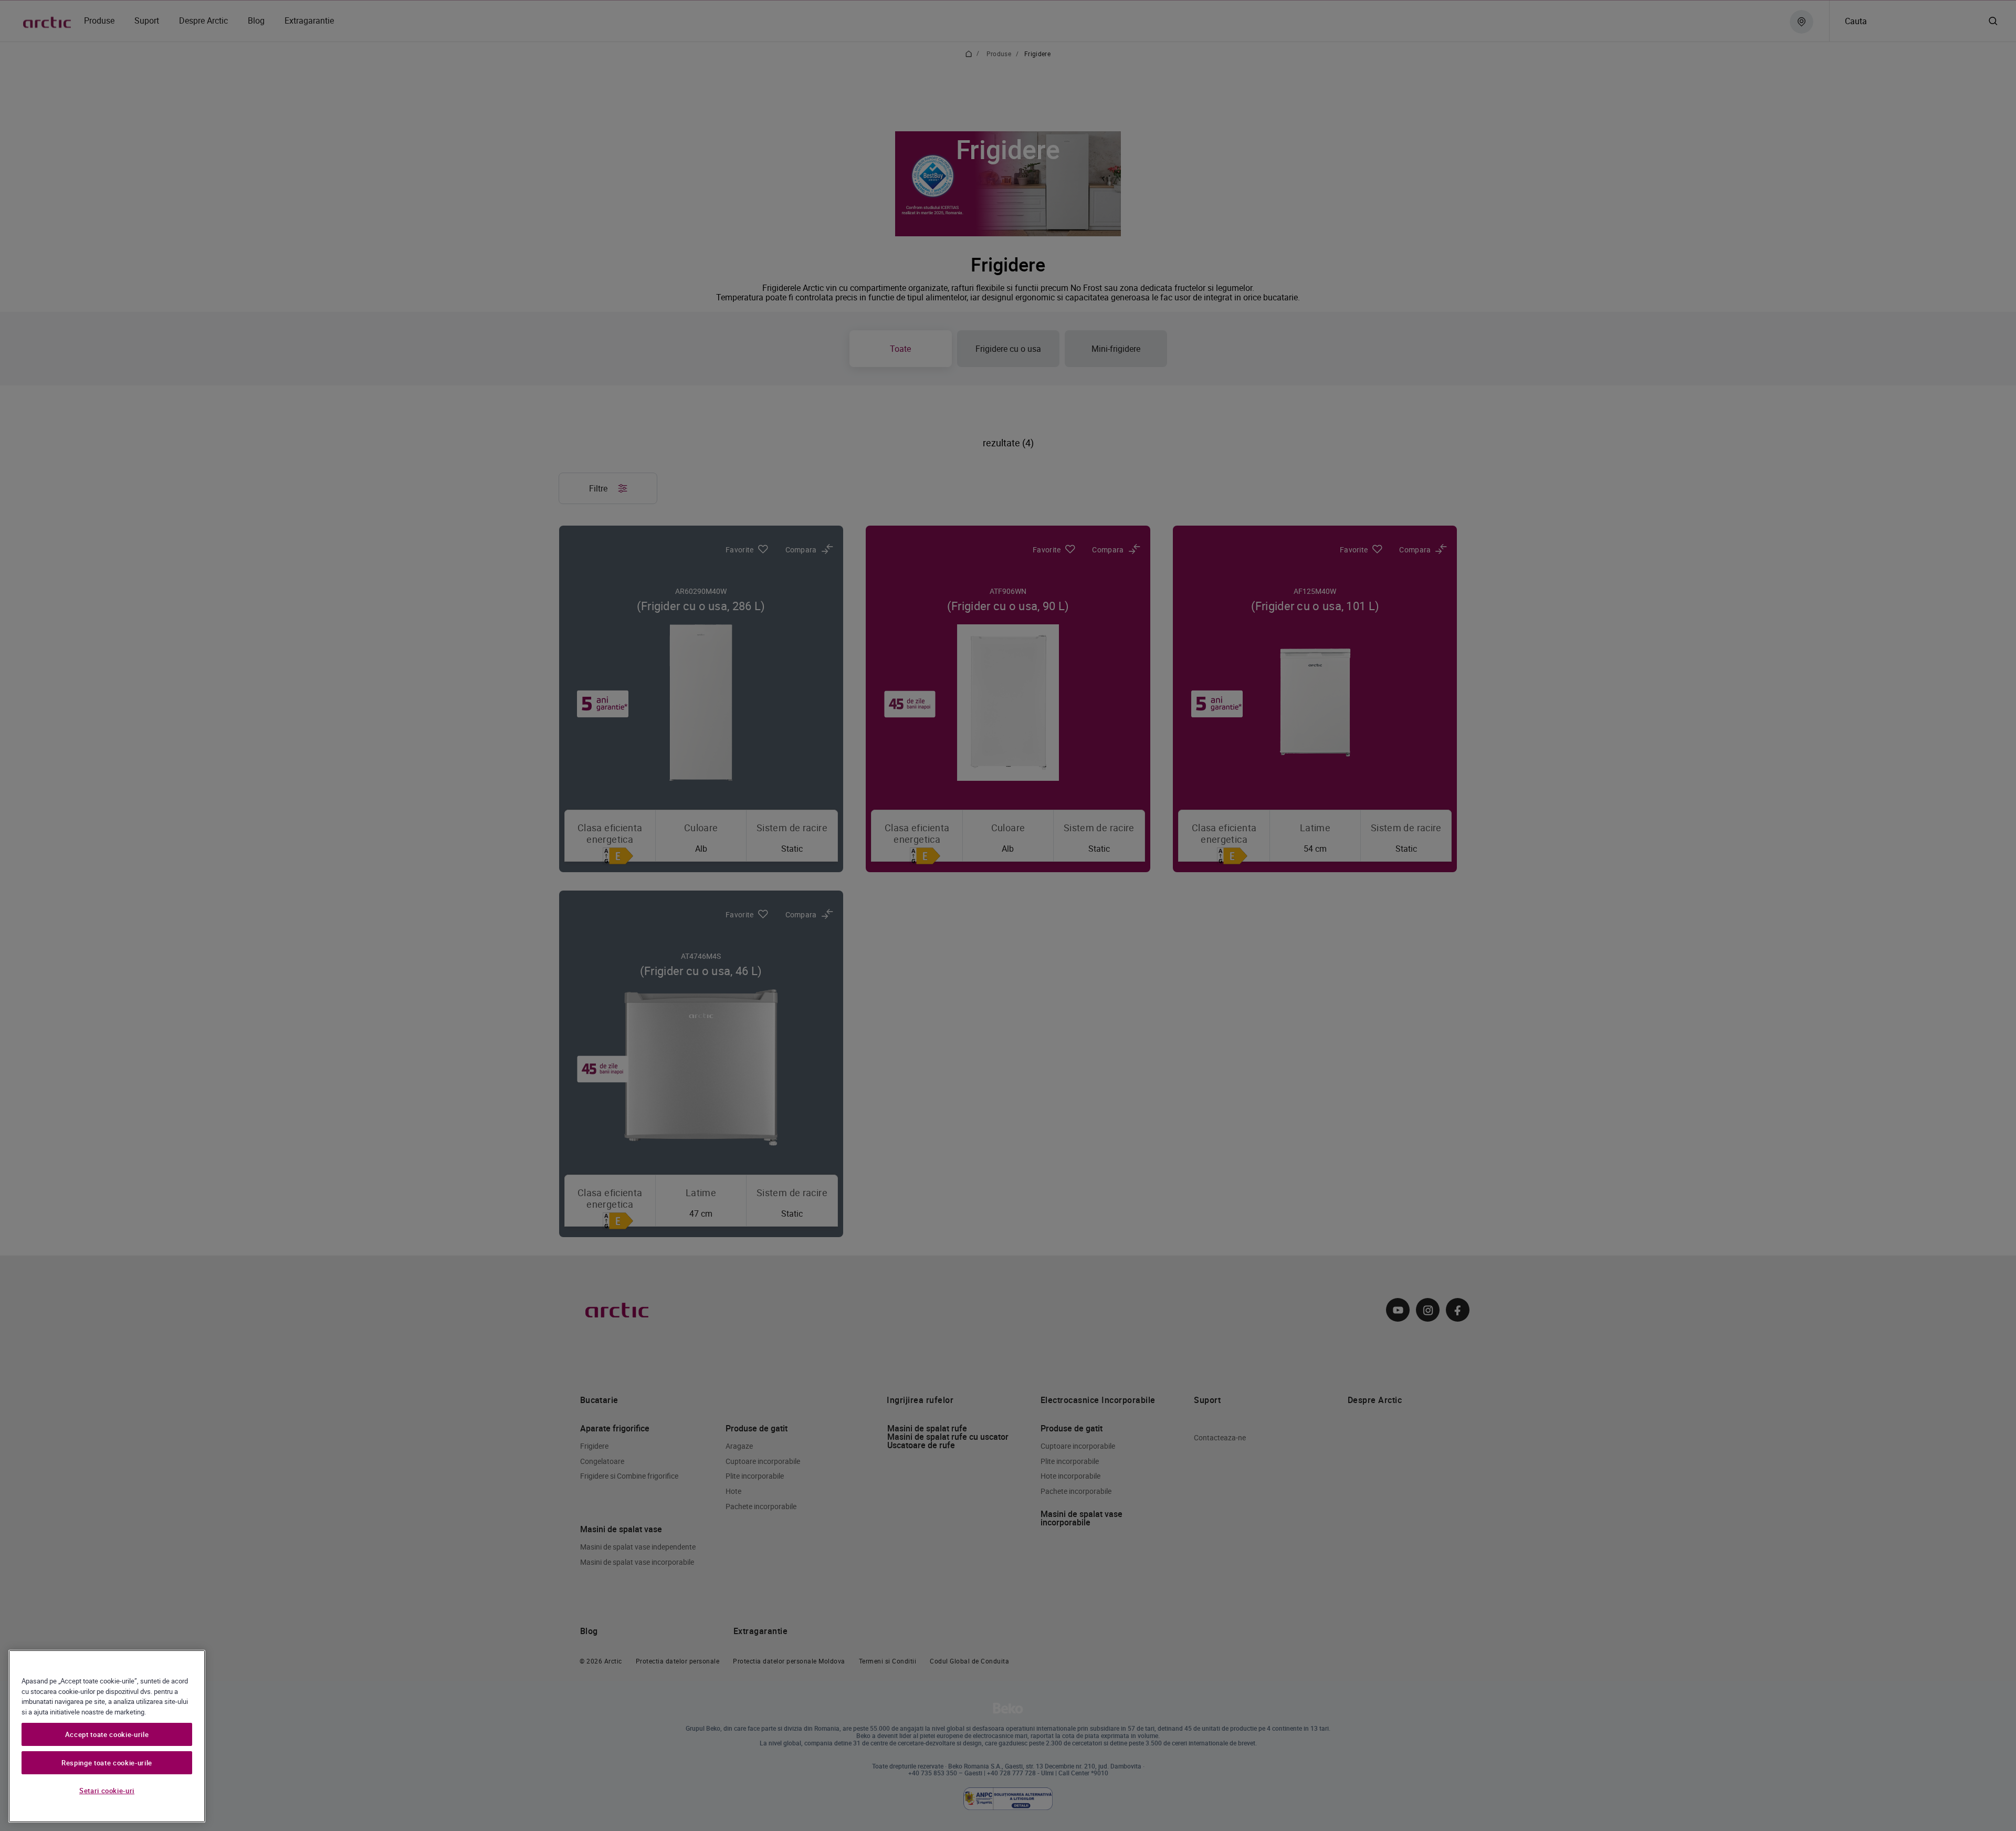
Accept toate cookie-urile (107, 1734)
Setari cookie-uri (107, 1791)
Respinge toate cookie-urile (107, 1763)
